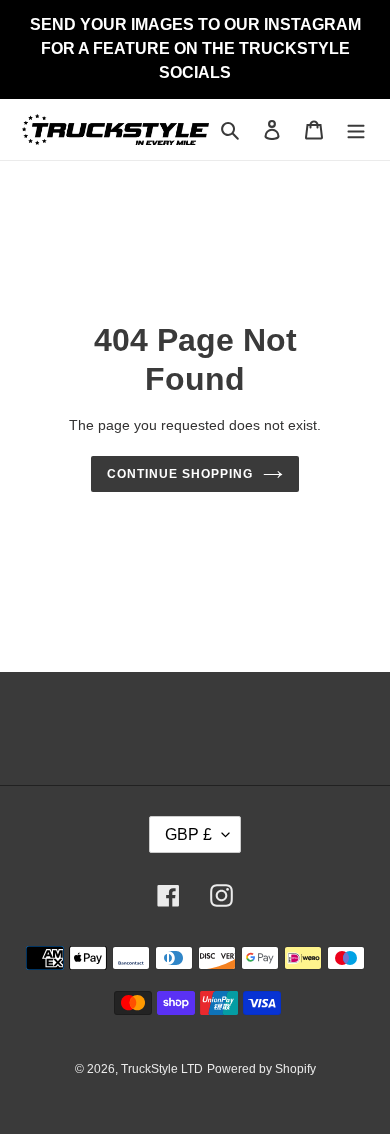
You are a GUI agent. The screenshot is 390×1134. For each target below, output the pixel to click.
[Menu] (356, 129)
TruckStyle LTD (162, 1069)
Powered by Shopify (261, 1069)
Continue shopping (180, 474)
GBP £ (188, 834)
